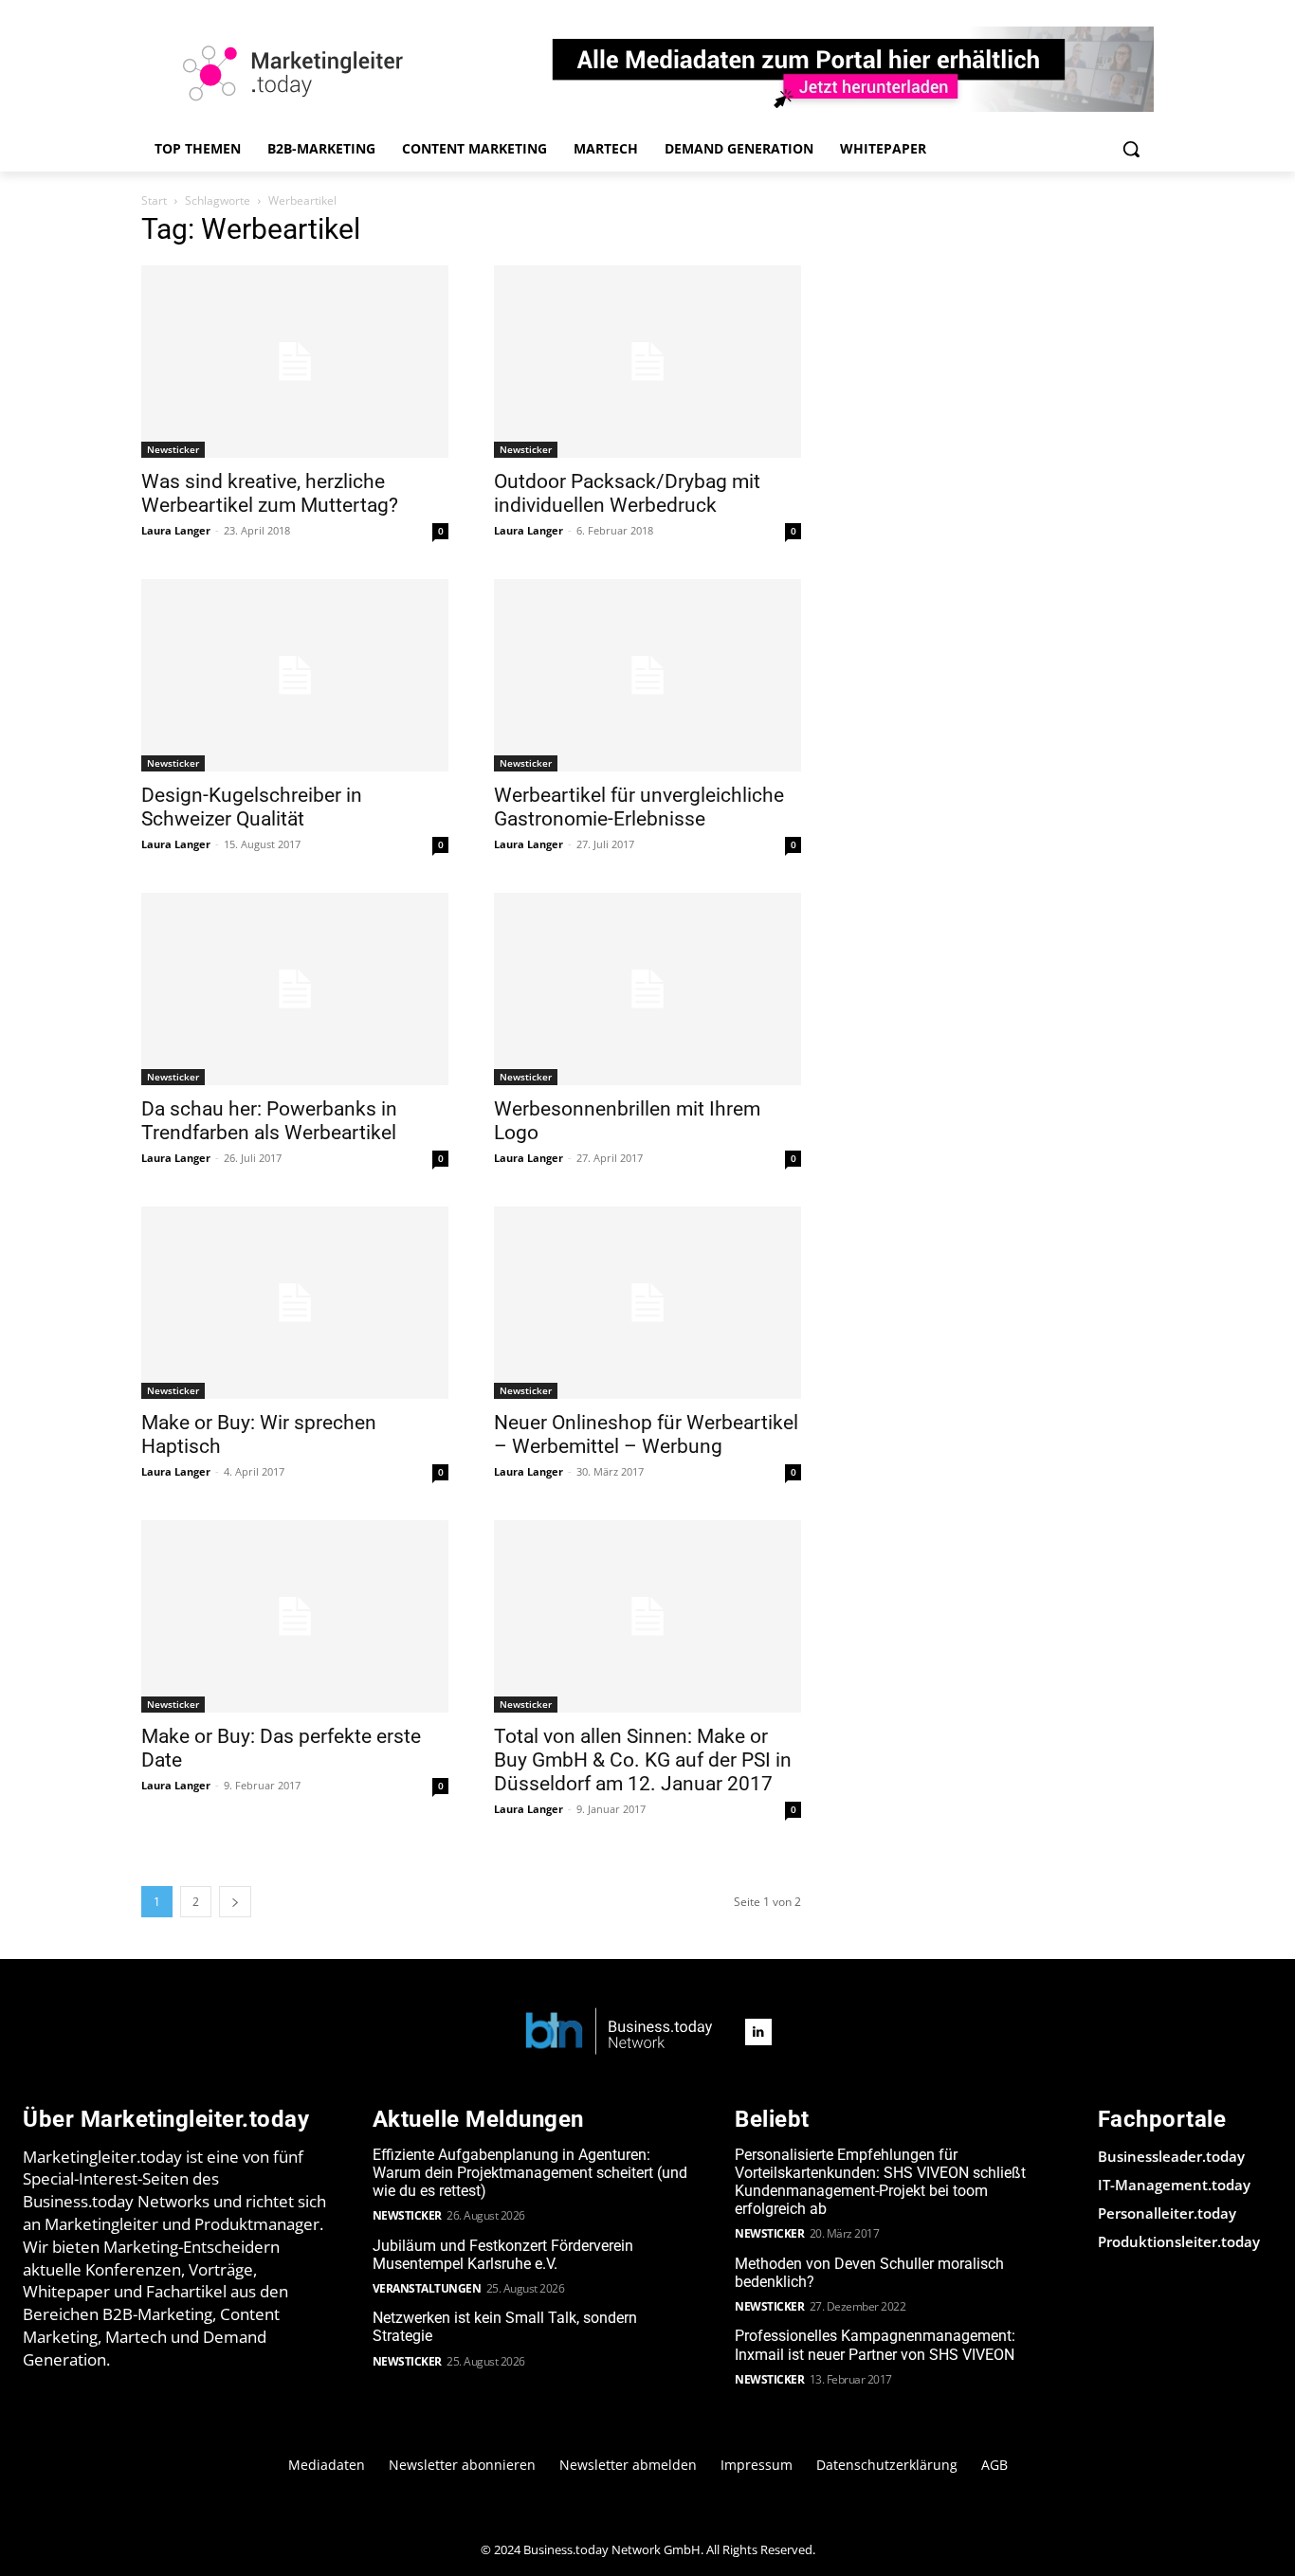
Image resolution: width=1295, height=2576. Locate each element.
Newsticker (173, 449)
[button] (1131, 149)
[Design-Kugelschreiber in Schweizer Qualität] (295, 675)
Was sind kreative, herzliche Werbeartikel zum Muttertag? (270, 493)
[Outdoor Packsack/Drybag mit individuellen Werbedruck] (647, 362)
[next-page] (235, 1902)
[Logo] (619, 2032)
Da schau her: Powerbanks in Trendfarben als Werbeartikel (269, 1121)
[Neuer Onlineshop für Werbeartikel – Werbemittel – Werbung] (647, 1303)
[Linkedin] (758, 2032)
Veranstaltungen (427, 2288)
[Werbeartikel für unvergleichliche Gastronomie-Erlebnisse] (647, 675)
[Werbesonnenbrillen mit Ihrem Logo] (647, 989)
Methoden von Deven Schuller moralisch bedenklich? (869, 2273)
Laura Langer (176, 530)
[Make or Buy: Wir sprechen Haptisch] (295, 1303)
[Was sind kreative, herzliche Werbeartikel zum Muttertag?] (295, 362)
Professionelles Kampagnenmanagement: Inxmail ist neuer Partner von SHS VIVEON (875, 2345)
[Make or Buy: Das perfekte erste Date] (295, 1616)
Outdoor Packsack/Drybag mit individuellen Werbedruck (627, 493)
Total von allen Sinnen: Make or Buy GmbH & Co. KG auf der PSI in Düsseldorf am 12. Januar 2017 (643, 1760)
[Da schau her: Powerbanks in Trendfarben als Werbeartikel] (295, 989)
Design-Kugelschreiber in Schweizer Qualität (252, 807)
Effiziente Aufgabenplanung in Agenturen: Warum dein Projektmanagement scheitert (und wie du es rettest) (530, 2173)
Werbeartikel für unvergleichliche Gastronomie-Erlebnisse (639, 807)
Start (154, 200)
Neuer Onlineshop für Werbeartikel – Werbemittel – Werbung (646, 1434)
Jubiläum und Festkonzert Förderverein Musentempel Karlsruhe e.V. (503, 2255)
